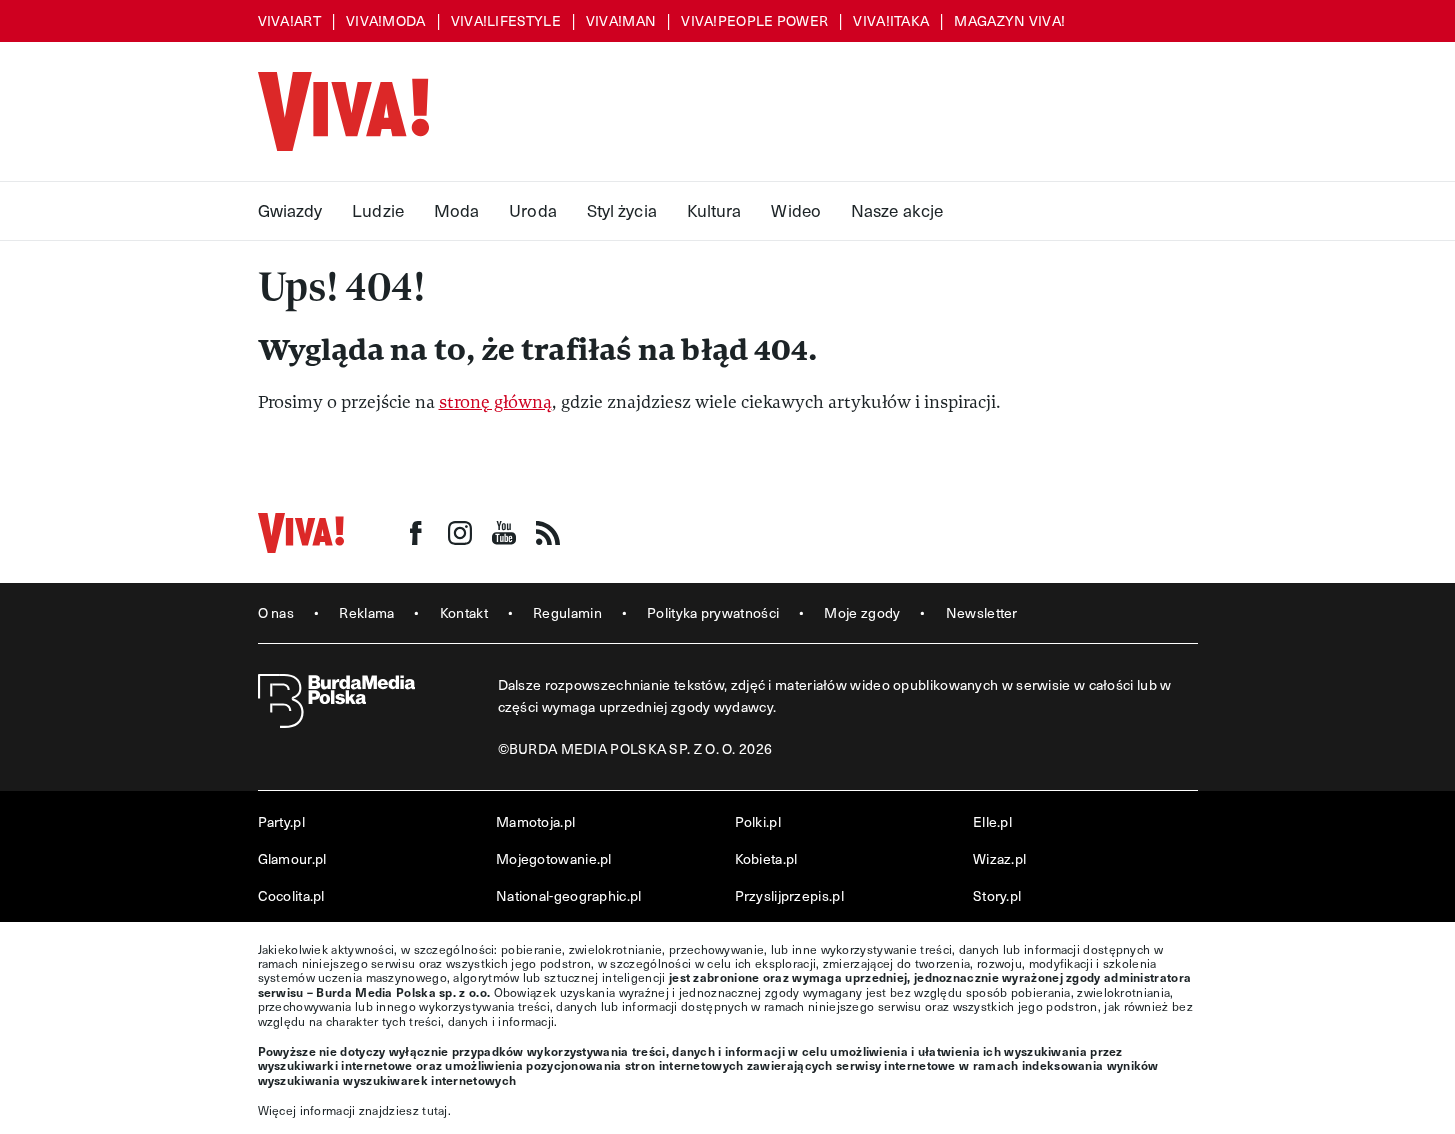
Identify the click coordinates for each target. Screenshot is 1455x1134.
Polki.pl (758, 821)
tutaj (435, 1110)
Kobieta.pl (766, 858)
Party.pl (281, 821)
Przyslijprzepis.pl (789, 895)
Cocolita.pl (291, 895)
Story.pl (997, 895)
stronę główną (495, 402)
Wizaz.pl (999, 858)
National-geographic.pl (569, 895)
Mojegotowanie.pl (554, 858)
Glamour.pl (292, 858)
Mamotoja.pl (535, 821)
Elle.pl (992, 821)
